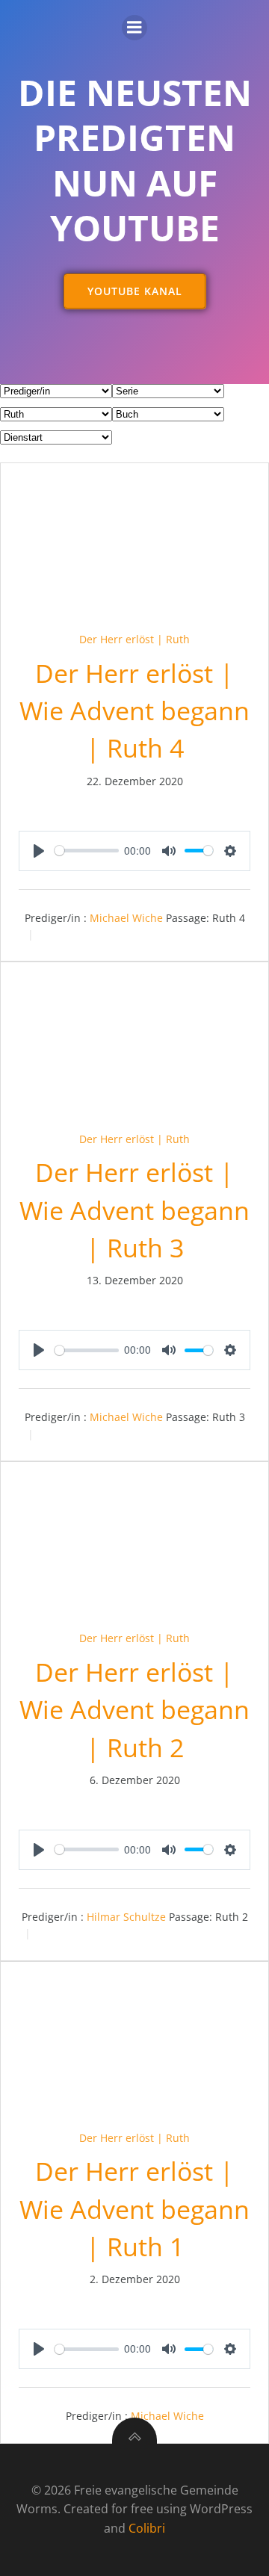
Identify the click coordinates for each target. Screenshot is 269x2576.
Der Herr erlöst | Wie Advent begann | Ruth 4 (134, 711)
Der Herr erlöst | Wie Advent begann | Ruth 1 (134, 2209)
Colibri (147, 2528)
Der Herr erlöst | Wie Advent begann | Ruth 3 (134, 1210)
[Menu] (134, 28)
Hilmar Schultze (126, 1917)
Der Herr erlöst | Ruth (134, 639)
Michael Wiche (126, 918)
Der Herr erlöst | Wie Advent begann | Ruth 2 (134, 1710)
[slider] (87, 851)
